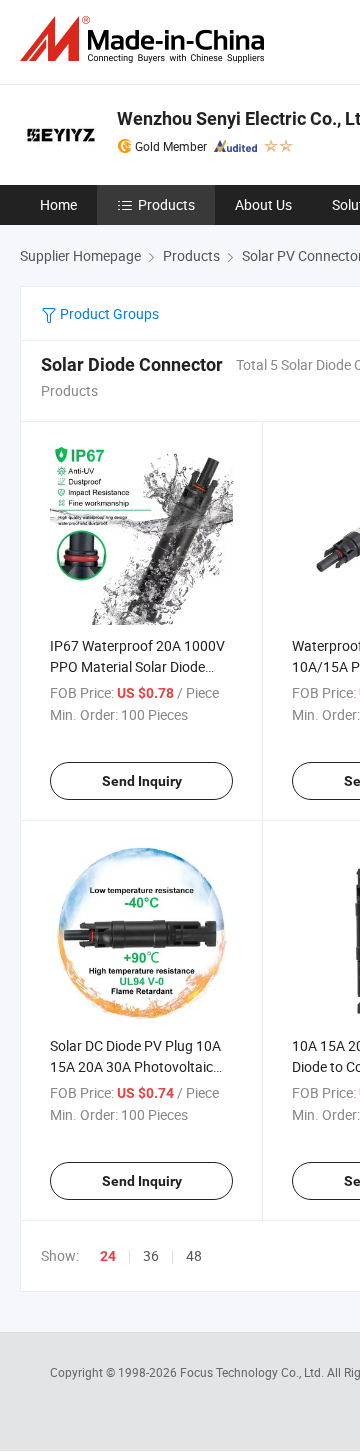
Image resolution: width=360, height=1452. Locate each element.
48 (194, 1255)
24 (108, 1256)
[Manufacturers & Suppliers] (146, 39)
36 (151, 1255)
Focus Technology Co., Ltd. (253, 1372)
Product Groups (108, 313)
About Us (263, 204)
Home (58, 204)
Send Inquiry (142, 781)
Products (166, 204)
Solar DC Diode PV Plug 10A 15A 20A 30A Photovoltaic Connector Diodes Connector (139, 1066)
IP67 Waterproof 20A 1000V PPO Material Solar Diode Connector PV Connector (137, 666)
